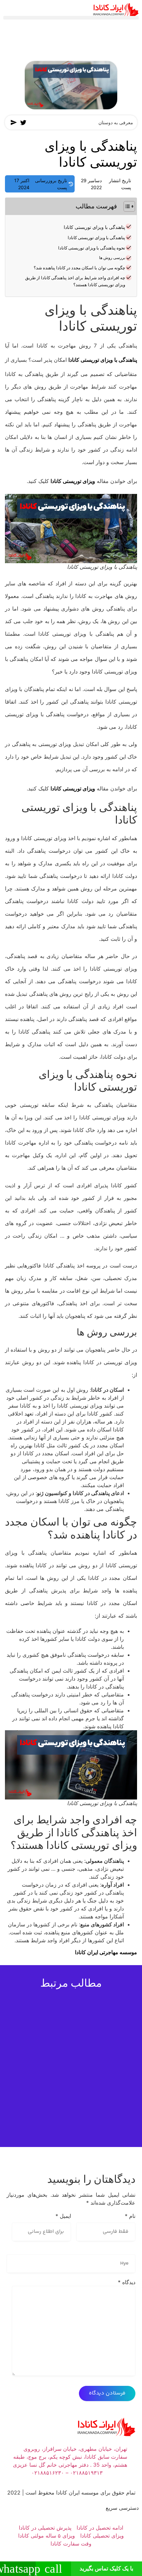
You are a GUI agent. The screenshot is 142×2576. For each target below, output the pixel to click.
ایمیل (63, 2216)
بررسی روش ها (112, 258)
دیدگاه (127, 2282)
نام (130, 2216)
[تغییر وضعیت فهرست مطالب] (126, 206)
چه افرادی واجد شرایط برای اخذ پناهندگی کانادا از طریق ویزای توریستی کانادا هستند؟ (75, 281)
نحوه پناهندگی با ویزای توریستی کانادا (92, 248)
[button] (71, 18)
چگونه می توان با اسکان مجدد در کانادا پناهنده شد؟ (79, 268)
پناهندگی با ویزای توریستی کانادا (94, 227)
